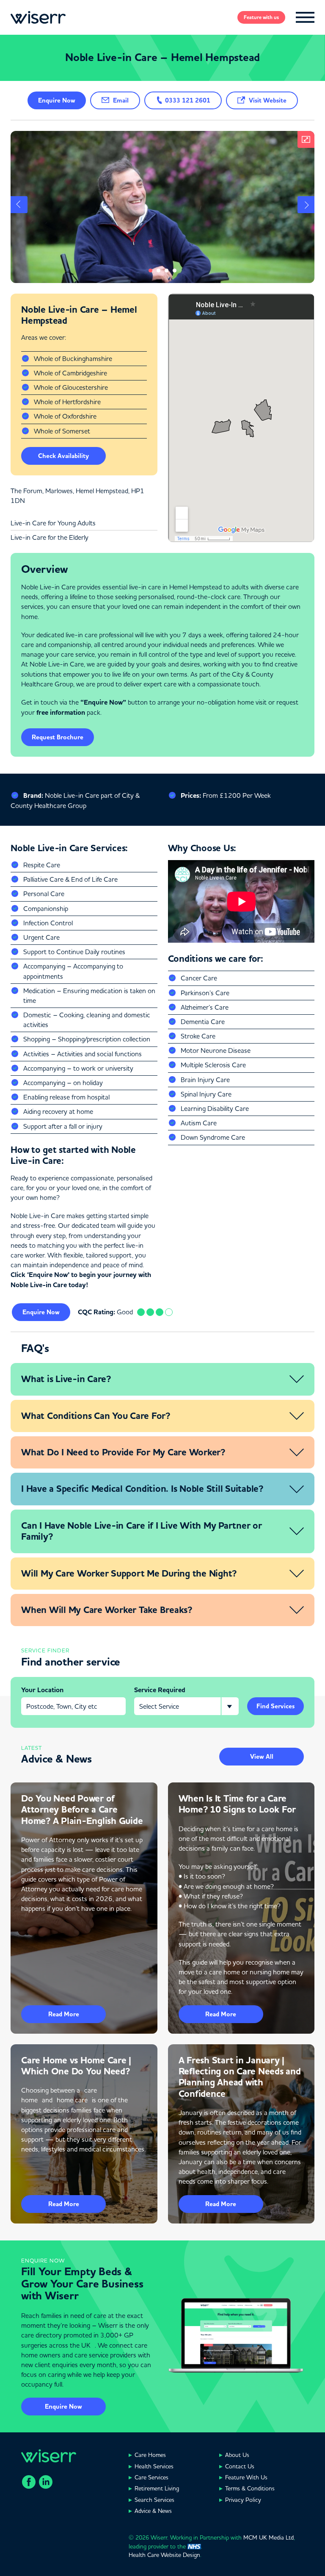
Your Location (42, 1690)
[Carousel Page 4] (175, 271)
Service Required (160, 1690)
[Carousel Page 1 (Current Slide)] (150, 271)
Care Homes (150, 2455)
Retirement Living (157, 2488)
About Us (237, 2455)
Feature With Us (246, 2477)
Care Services (151, 2477)
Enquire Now (63, 2407)
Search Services (154, 2500)
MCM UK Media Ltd (269, 2537)
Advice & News (153, 2511)
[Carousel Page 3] (167, 271)
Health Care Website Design (164, 2555)
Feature (261, 17)
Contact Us (240, 2466)
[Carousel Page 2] (158, 271)
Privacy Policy (243, 2500)
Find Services (275, 1706)
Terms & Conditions (250, 2488)
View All (262, 1757)
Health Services (154, 2466)
